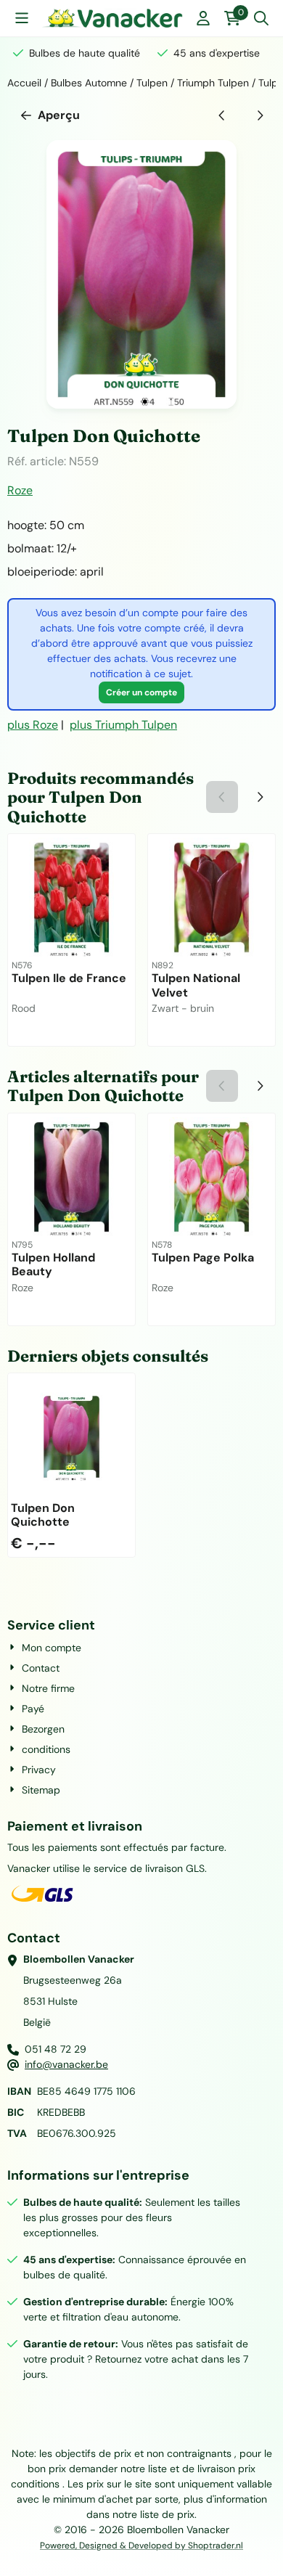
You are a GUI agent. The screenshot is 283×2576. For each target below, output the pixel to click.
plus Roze (33, 725)
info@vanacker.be (66, 2064)
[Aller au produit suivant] (260, 115)
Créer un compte (141, 692)
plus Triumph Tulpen (123, 725)
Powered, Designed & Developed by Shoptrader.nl (141, 2546)
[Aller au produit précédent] (222, 115)
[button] (22, 18)
